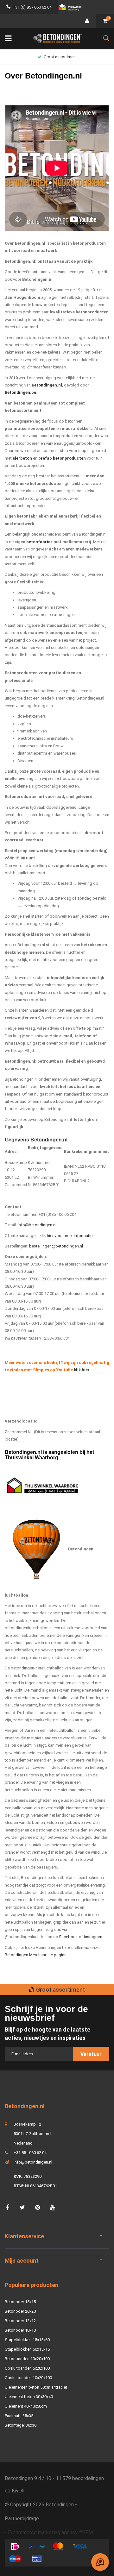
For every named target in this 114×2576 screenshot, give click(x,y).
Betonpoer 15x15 (20, 2302)
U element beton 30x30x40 (29, 2397)
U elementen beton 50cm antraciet (36, 2387)
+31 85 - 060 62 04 (30, 2153)
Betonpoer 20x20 (20, 2311)
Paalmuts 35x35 (19, 2416)
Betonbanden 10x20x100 (27, 2359)
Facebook (69, 1937)
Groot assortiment (60, 57)
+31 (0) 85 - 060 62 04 (32, 7)
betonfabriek (39, 542)
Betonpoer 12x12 (20, 2321)
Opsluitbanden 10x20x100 (28, 2378)
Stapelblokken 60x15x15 (27, 2349)
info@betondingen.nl (37, 1225)
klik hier (82, 1370)
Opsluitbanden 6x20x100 (27, 2368)
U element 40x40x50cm (26, 2406)
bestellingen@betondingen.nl (56, 1246)
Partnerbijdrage (22, 2519)
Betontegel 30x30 (21, 2425)
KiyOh (18, 2491)
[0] (105, 21)
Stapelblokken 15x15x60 (27, 2340)
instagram (93, 1937)
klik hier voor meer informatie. (66, 1236)
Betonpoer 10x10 (20, 2330)
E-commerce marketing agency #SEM (50, 2532)
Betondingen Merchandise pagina (36, 1955)
